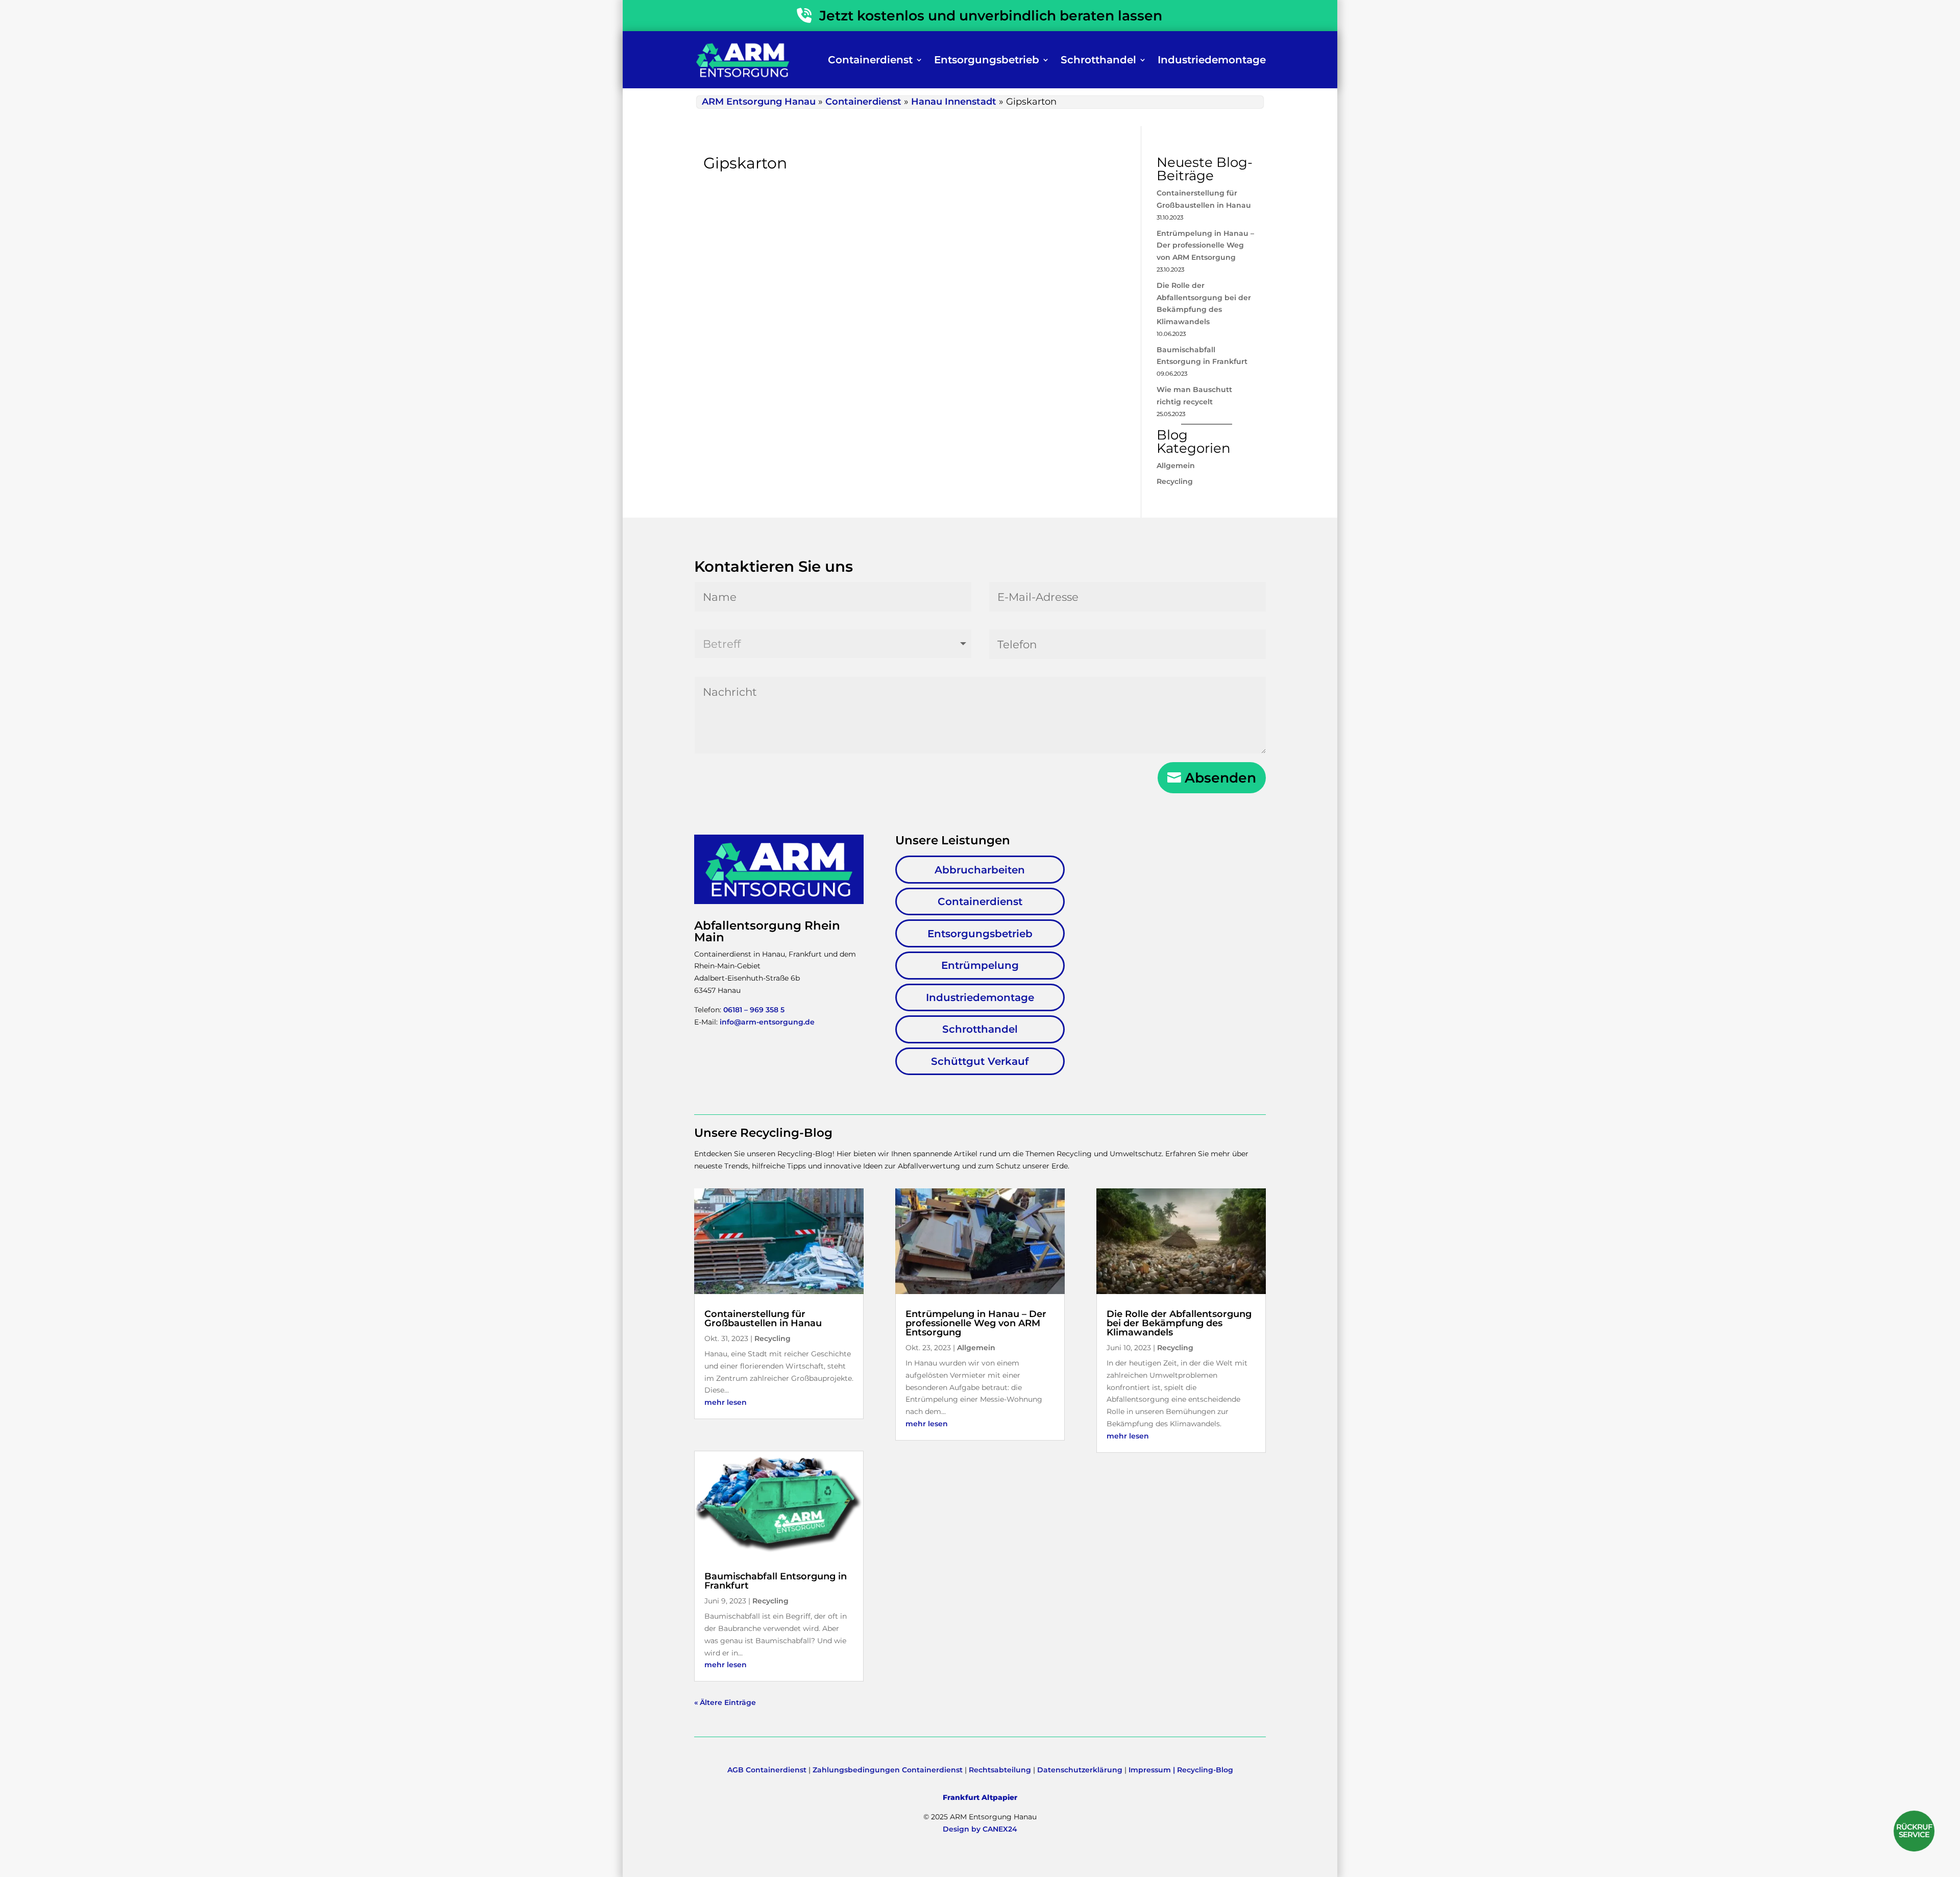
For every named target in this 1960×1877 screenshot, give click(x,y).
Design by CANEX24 (980, 1829)
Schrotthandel (1098, 60)
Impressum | (1153, 1770)
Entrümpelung (980, 965)
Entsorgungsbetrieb (987, 60)
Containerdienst (870, 60)
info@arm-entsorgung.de (767, 1022)
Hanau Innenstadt (954, 102)
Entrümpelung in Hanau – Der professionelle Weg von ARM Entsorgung (1205, 246)
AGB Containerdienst (767, 1770)
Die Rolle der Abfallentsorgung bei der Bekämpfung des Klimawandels (1179, 1323)
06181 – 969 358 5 (754, 1010)
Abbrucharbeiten (980, 870)
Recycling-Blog (1205, 1770)
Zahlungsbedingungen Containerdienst (888, 1770)
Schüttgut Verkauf (980, 1061)
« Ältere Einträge (725, 1702)
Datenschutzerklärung (1080, 1770)
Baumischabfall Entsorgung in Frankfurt (776, 1581)
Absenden (1220, 778)
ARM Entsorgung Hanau (759, 102)
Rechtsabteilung (1000, 1770)
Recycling (1175, 481)
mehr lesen (726, 1402)
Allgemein (1176, 466)
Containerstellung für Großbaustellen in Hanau (763, 1319)
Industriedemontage (1212, 60)
